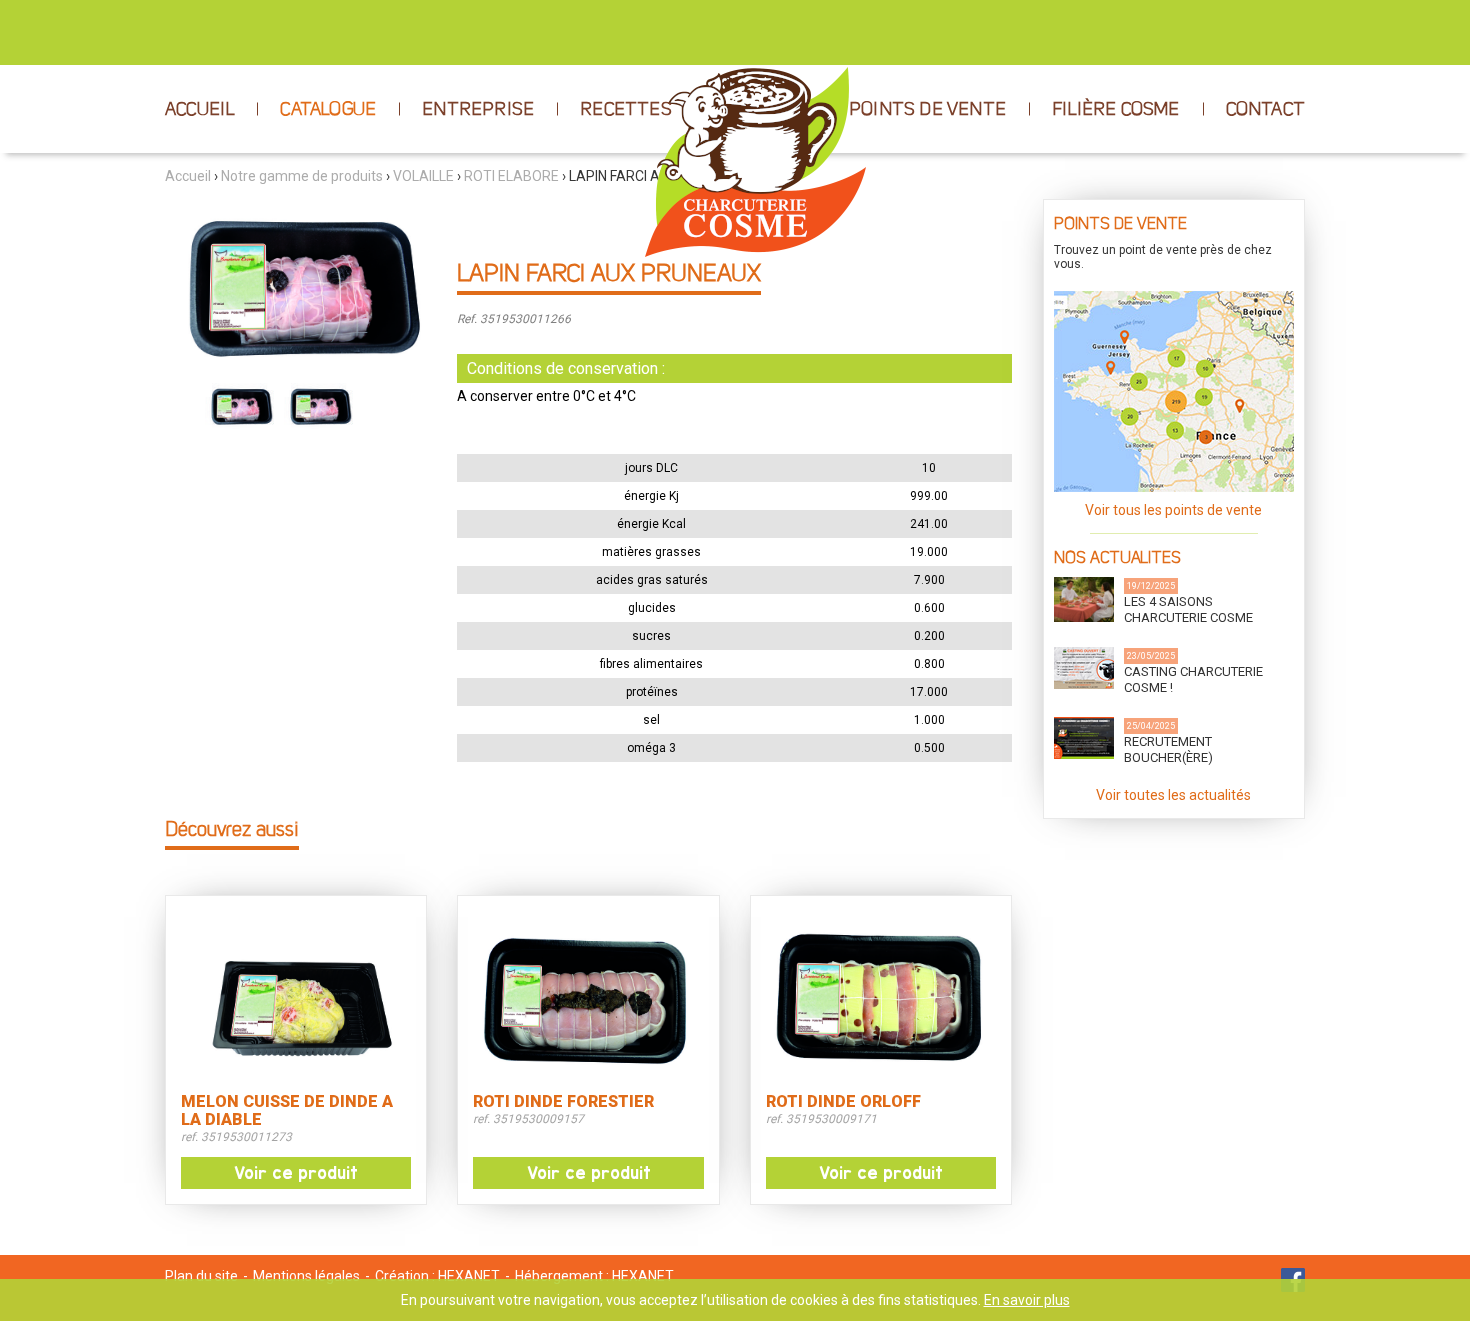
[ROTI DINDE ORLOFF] (881, 997)
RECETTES (626, 110)
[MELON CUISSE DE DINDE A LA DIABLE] (296, 997)
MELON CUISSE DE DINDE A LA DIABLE (287, 1111)
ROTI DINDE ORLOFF (843, 1102)
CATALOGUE (328, 110)
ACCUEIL (199, 110)
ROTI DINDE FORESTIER (563, 1102)
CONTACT (1265, 110)
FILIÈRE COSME (1116, 110)
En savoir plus (1027, 1300)
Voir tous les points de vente (1173, 510)
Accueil (188, 176)
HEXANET (469, 1276)
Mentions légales (306, 1276)
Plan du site (201, 1276)
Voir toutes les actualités (1173, 795)
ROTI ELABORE (511, 176)
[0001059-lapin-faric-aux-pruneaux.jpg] (296, 286)
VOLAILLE (423, 176)
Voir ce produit (296, 1173)
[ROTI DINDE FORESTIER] (588, 997)
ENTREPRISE (478, 110)
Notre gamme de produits (302, 176)
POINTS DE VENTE (927, 110)
